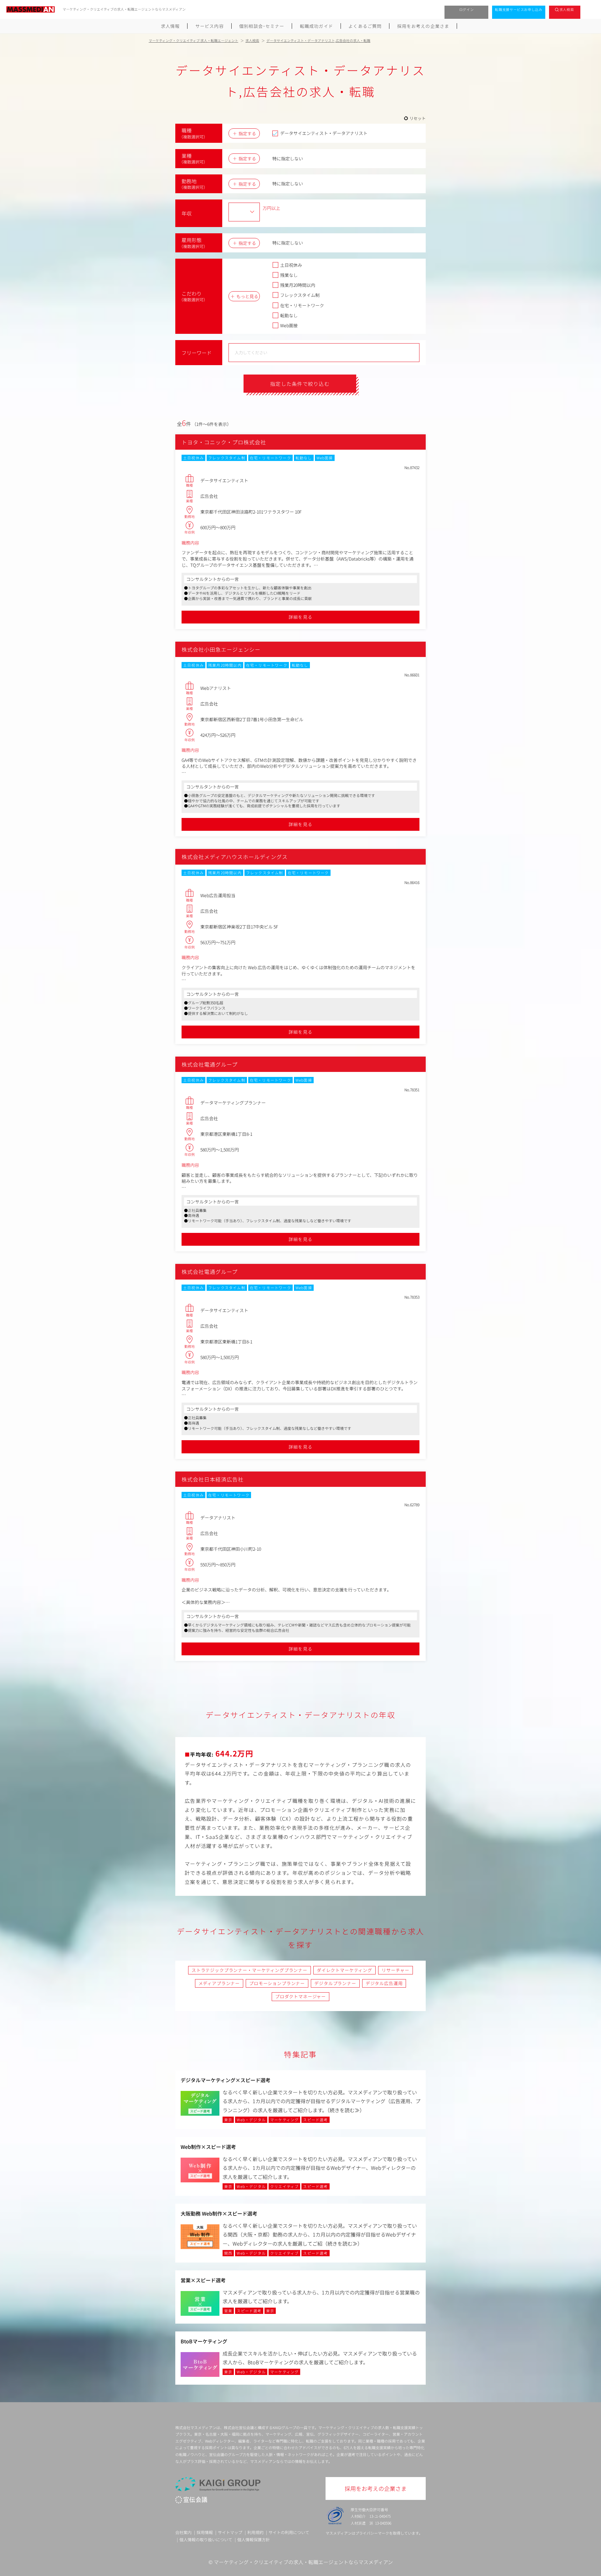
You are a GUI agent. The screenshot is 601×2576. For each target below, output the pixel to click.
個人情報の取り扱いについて (206, 2540)
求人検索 (567, 9)
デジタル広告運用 (384, 1983)
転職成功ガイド (316, 26)
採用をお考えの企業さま (423, 26)
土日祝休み (291, 265)
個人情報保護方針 (254, 2540)
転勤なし (289, 315)
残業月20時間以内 (298, 285)
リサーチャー (396, 1970)
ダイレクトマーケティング (344, 1970)
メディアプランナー (219, 1983)
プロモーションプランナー (277, 1983)
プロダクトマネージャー (300, 1996)
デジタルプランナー (335, 1983)
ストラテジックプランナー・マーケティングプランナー (249, 1970)
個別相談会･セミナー (262, 26)
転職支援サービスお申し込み (519, 9)
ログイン (467, 9)
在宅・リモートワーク (302, 305)
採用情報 (205, 2532)
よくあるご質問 (365, 26)
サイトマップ (230, 2532)
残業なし (289, 275)
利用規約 (255, 2532)
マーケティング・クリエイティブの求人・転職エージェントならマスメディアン (303, 2562)
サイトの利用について (289, 2532)
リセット (418, 118)
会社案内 (183, 2532)
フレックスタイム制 (300, 295)
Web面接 (289, 325)
